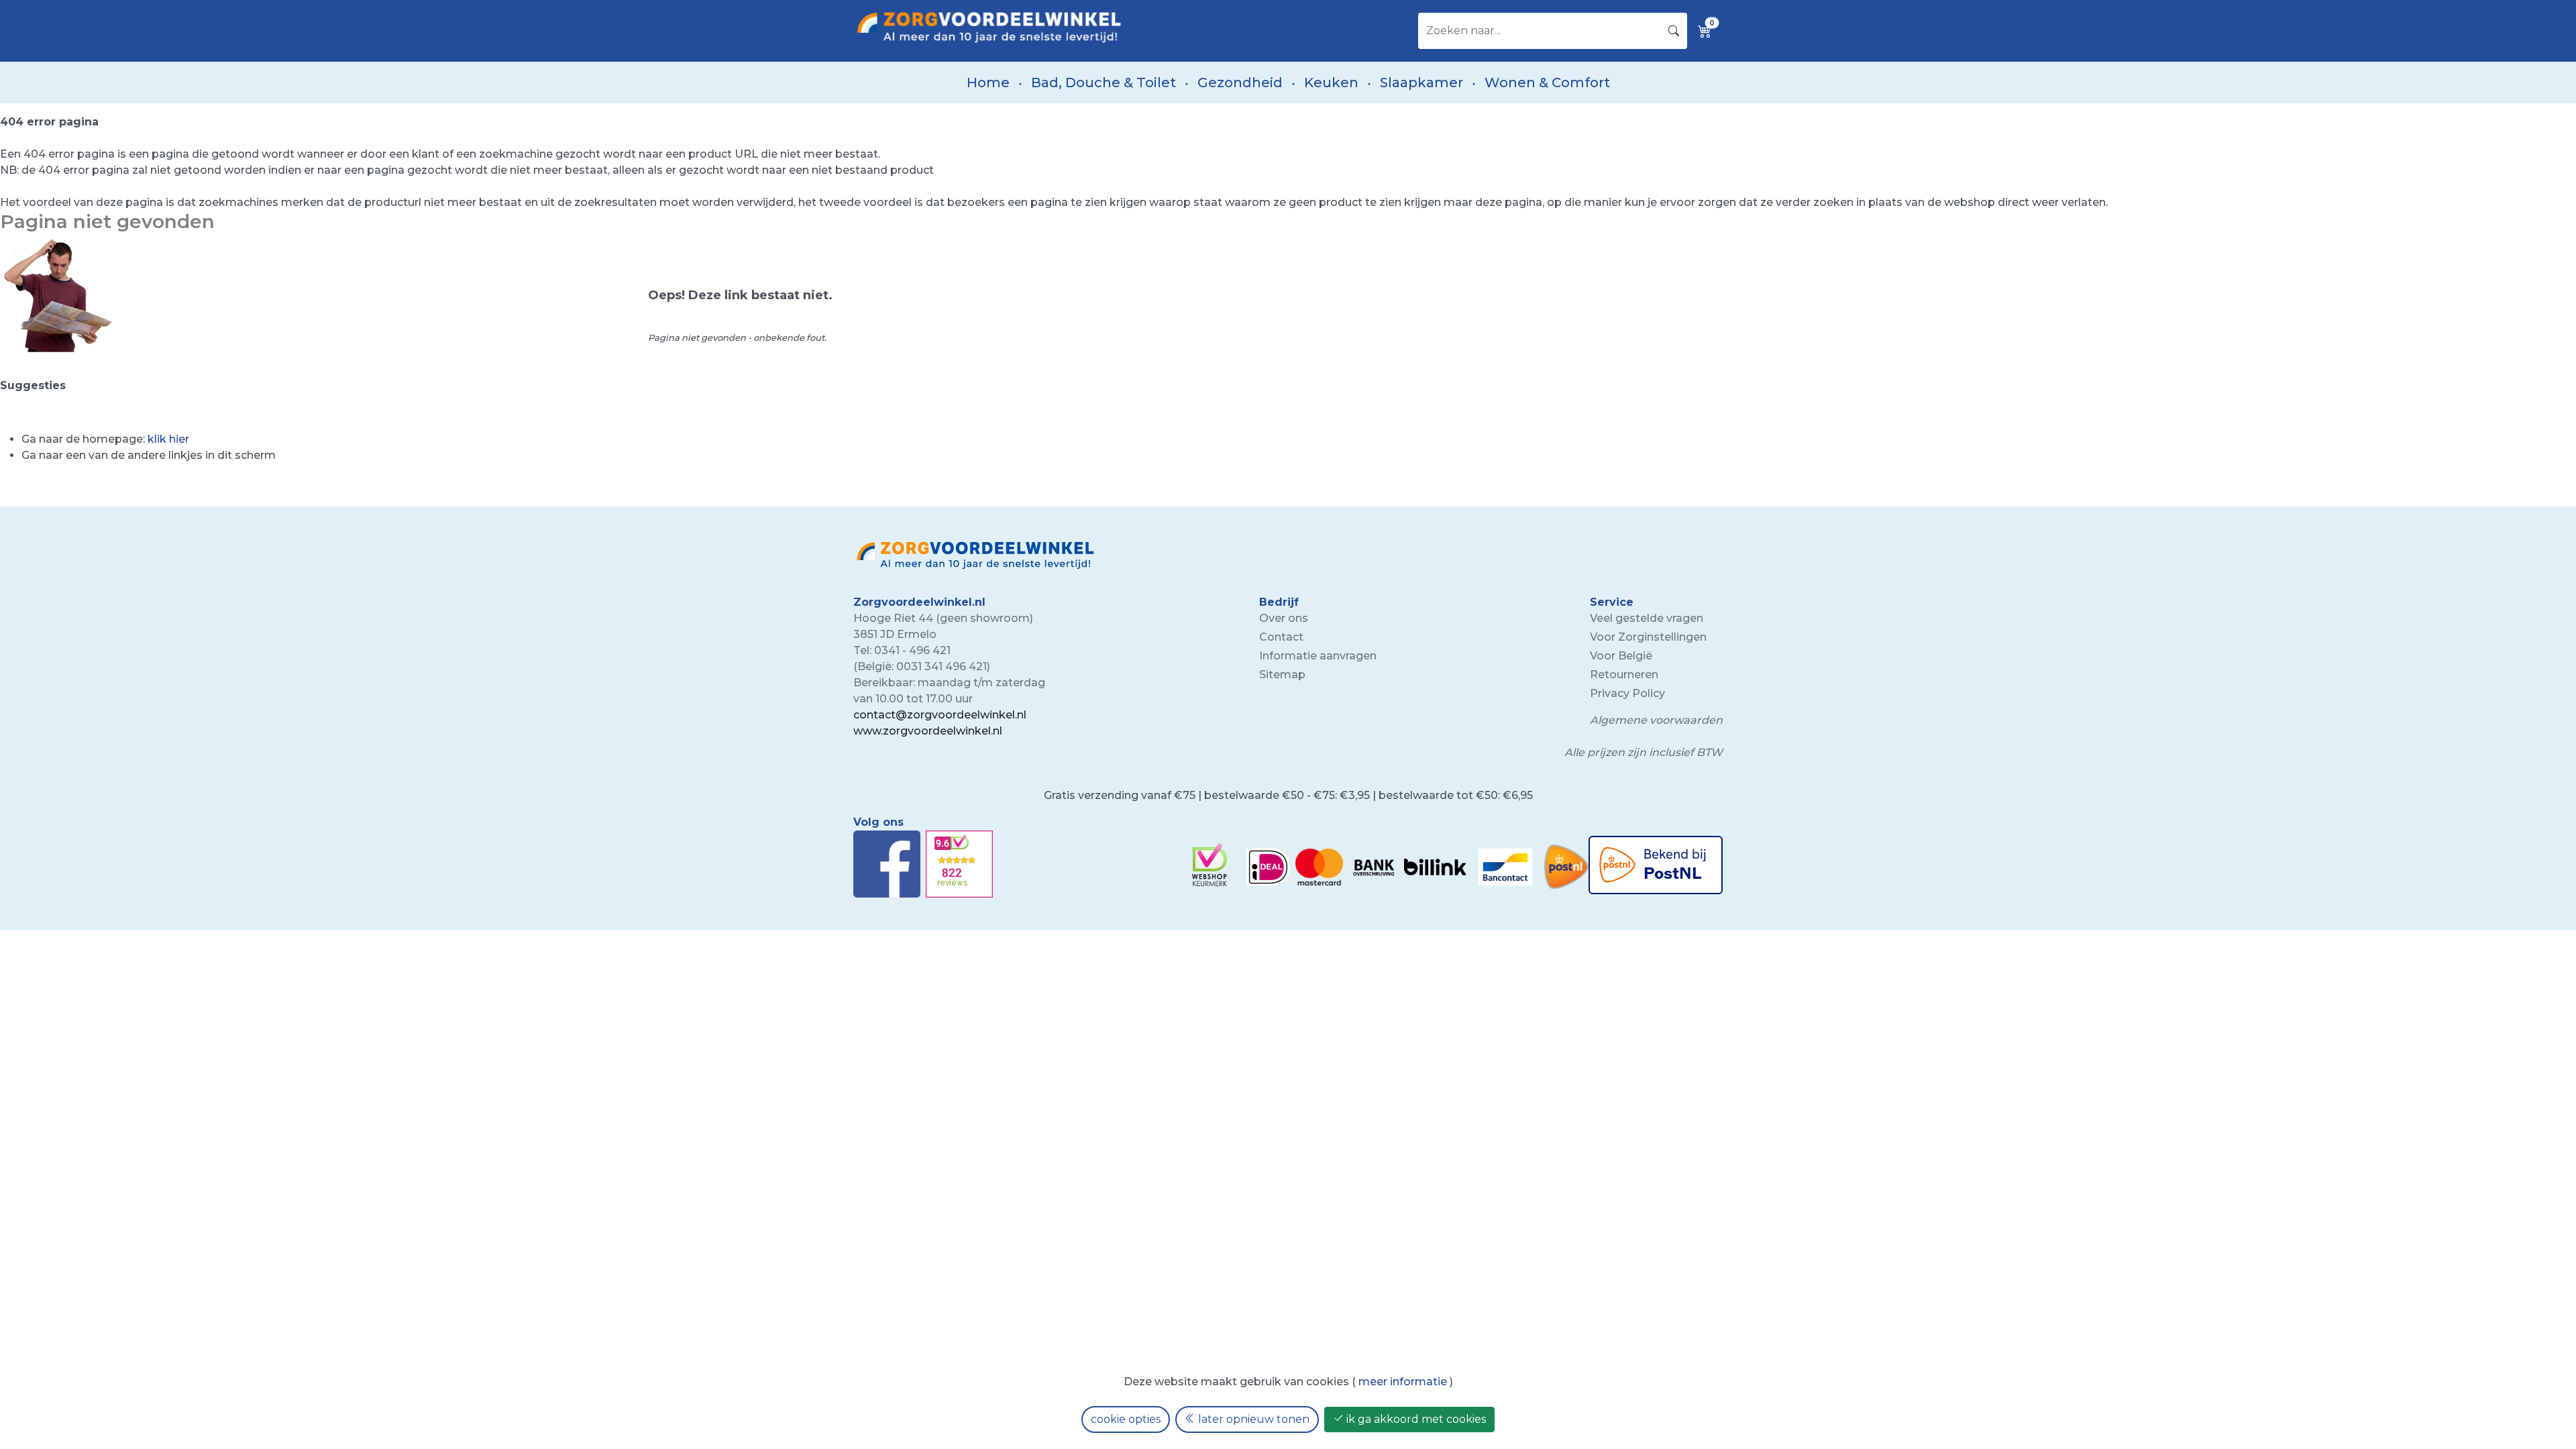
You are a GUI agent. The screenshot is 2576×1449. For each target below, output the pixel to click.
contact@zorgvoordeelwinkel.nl (940, 715)
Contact (1281, 637)
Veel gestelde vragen (1647, 618)
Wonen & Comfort (1547, 83)
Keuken (1331, 83)
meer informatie (1403, 1382)
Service (1612, 602)
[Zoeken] (1674, 31)
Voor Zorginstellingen (1648, 637)
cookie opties (1126, 1419)
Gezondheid (1240, 83)
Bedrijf (1279, 602)
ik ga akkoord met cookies (1415, 1419)
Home (988, 83)
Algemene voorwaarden (1656, 720)
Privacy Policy (1627, 693)
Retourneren (1624, 675)
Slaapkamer (1421, 83)
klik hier (168, 439)
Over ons (1284, 618)
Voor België (1621, 656)
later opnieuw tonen (1252, 1419)
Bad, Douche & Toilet (1104, 83)
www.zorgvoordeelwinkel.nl (928, 731)
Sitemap (1282, 675)
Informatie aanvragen (1318, 656)
